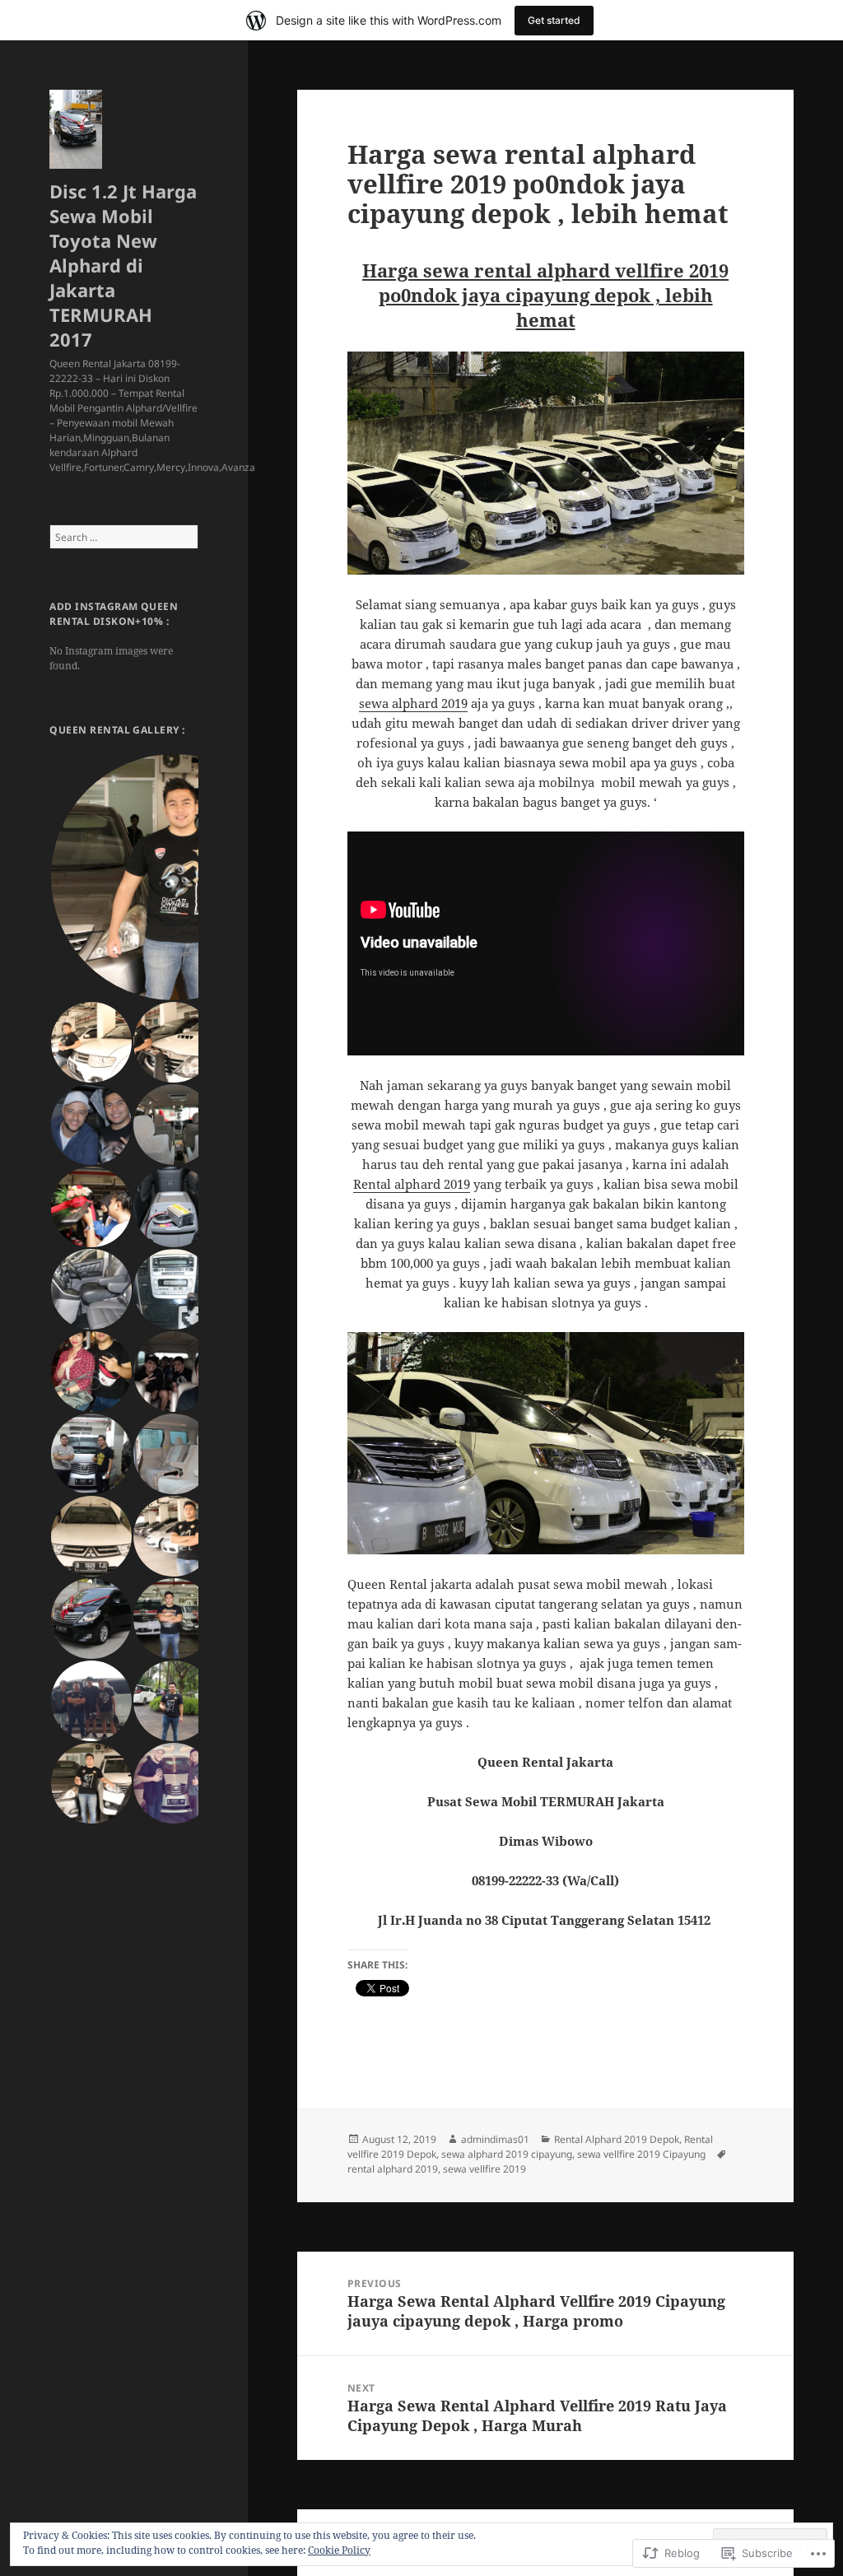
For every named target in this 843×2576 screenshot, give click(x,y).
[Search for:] (124, 537)
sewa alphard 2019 (413, 703)
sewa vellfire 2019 (484, 2169)
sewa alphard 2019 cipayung (507, 2154)
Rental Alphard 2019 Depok (617, 2139)
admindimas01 (495, 2139)
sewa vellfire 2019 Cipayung (641, 2154)
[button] (173, 877)
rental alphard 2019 (393, 2169)
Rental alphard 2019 (412, 1184)
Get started (554, 20)
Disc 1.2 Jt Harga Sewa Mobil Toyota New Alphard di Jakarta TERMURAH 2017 (123, 265)
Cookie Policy (339, 2550)
